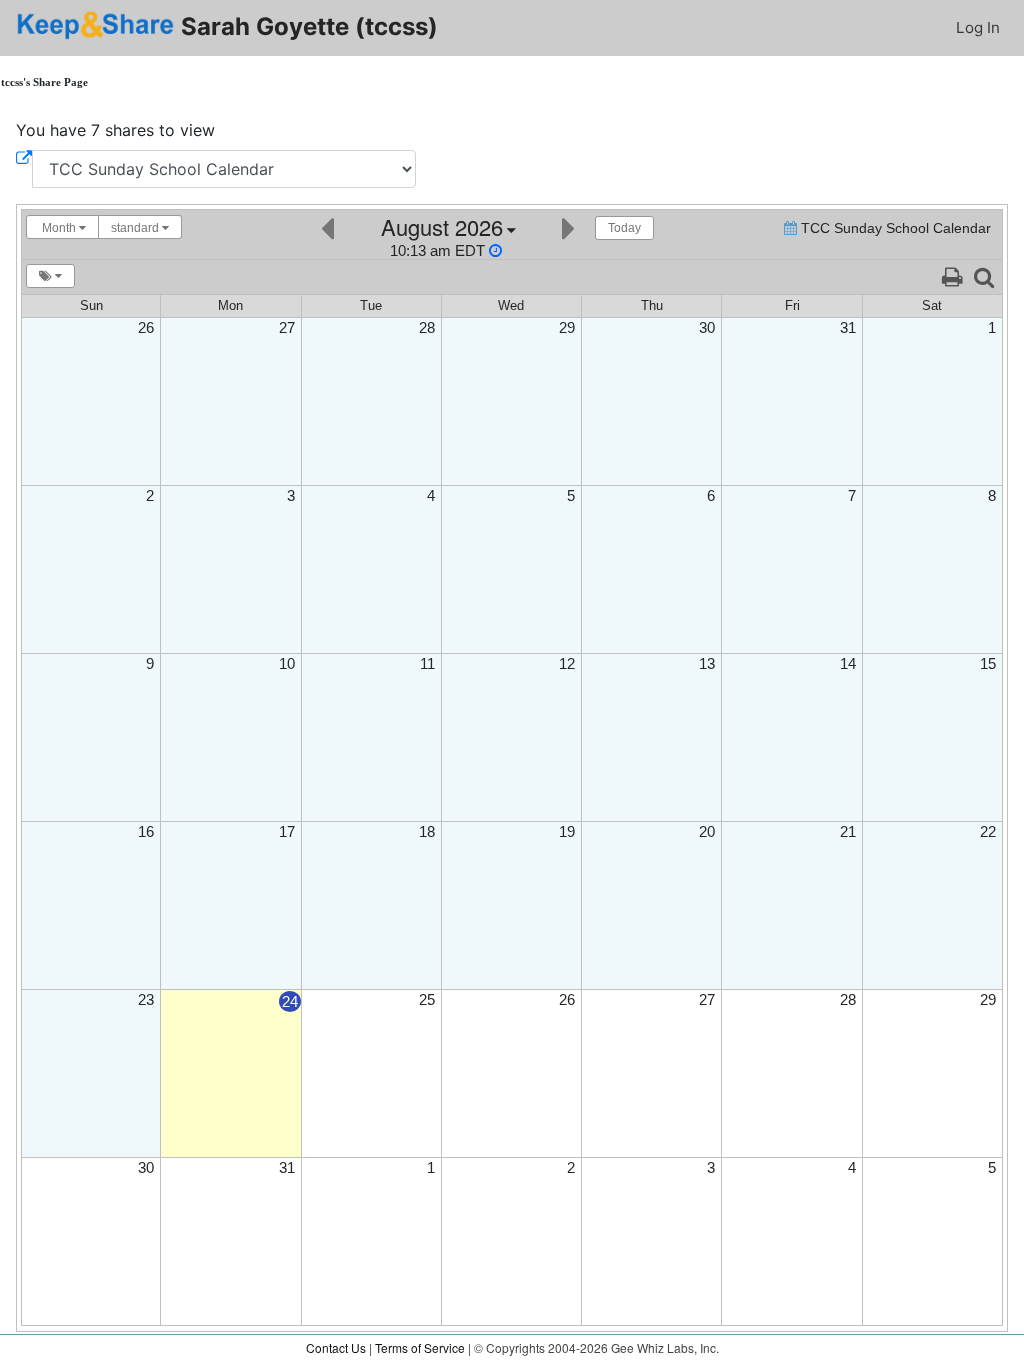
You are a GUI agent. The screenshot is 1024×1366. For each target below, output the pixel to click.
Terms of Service (420, 1347)
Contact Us (336, 1347)
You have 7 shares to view (115, 130)
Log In (978, 27)
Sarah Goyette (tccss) (306, 26)
